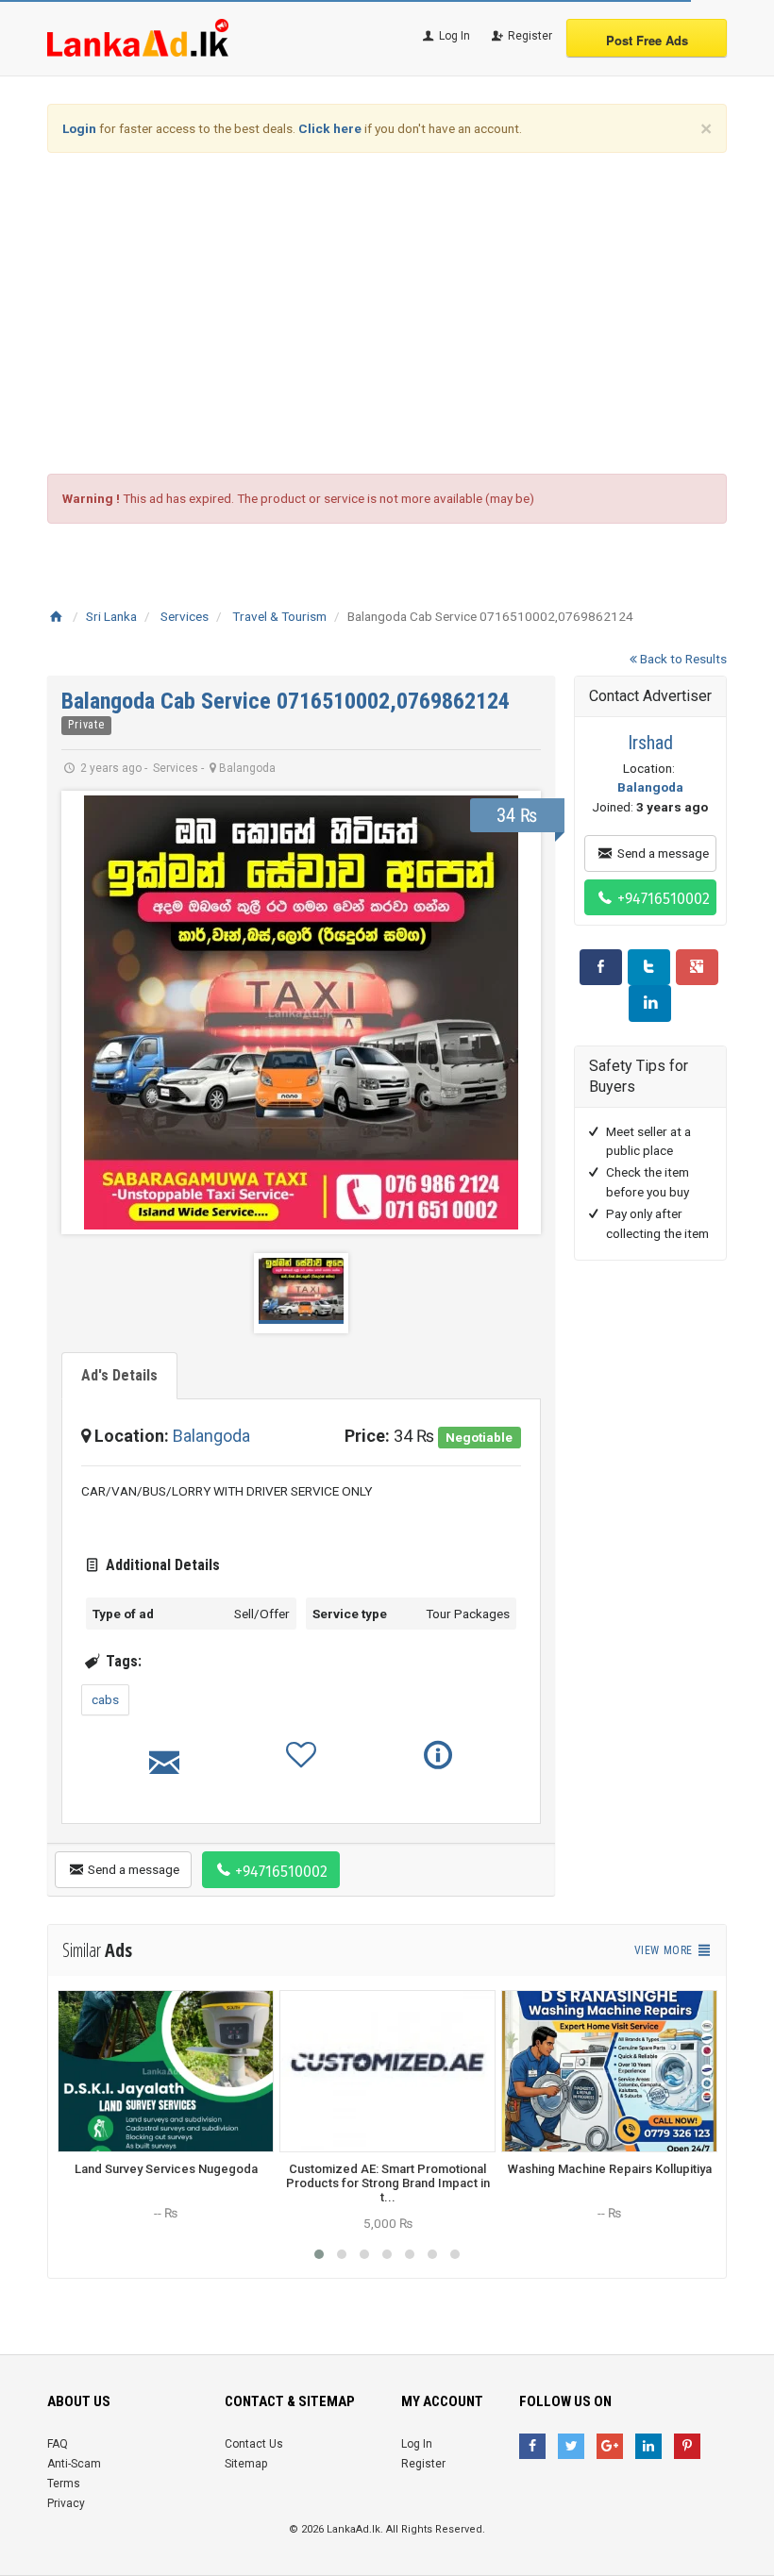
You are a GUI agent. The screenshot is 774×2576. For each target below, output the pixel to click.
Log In (453, 36)
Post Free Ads (647, 40)
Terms (64, 2484)
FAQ (58, 2444)
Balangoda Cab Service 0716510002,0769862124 (286, 701)
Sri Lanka (111, 616)
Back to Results (682, 659)
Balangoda (211, 1436)
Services (185, 616)
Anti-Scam (74, 2464)
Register (529, 36)
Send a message (132, 1869)
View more (665, 1950)
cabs (105, 1699)
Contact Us (254, 2444)
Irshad (650, 743)
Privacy (66, 2503)
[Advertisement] (387, 313)
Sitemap (246, 2464)
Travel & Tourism (279, 616)
